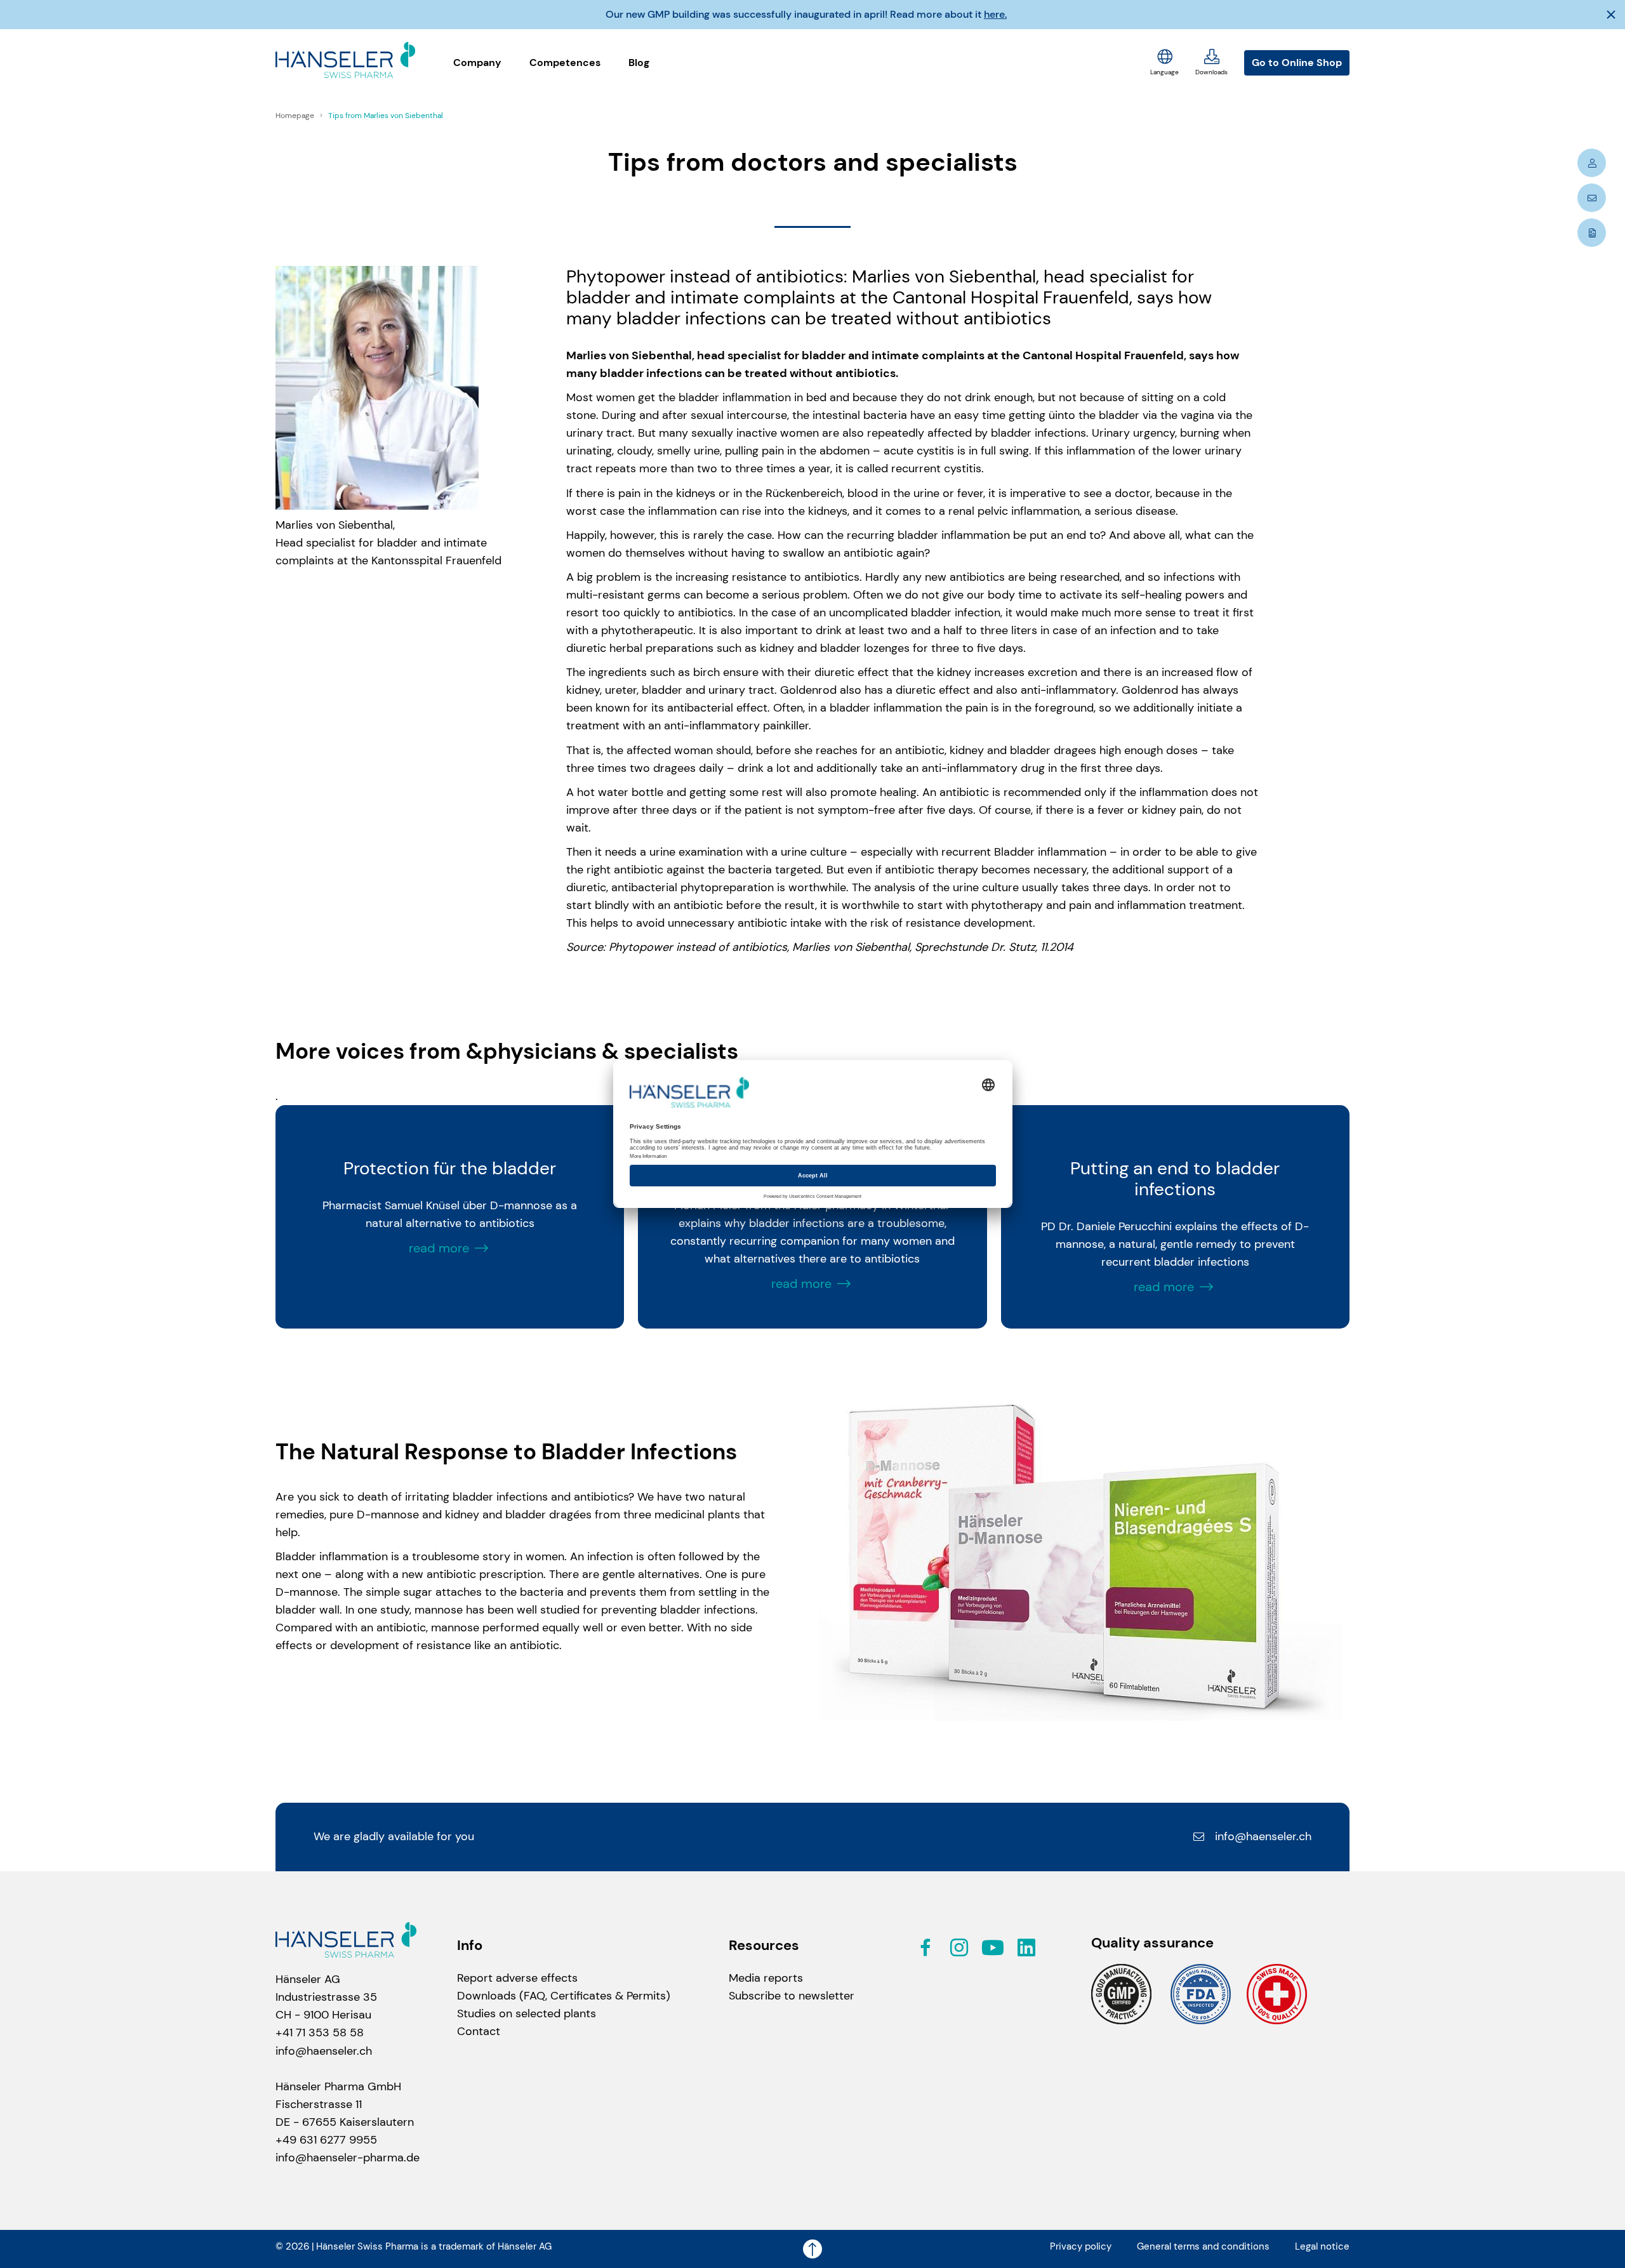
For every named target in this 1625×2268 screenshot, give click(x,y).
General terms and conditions (1203, 2246)
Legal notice (1322, 2246)
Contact (479, 2031)
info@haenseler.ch (1263, 1836)
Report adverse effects (517, 1978)
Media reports (766, 1978)
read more (439, 1248)
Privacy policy (1081, 2246)
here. (995, 14)
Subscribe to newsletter (792, 1996)
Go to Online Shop (1297, 63)
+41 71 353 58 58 (320, 2033)
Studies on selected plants (527, 2013)
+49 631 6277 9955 (326, 2140)
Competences (565, 63)
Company (477, 63)
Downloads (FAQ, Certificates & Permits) (564, 1996)
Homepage (296, 116)
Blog (639, 63)
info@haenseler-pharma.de (348, 2158)
